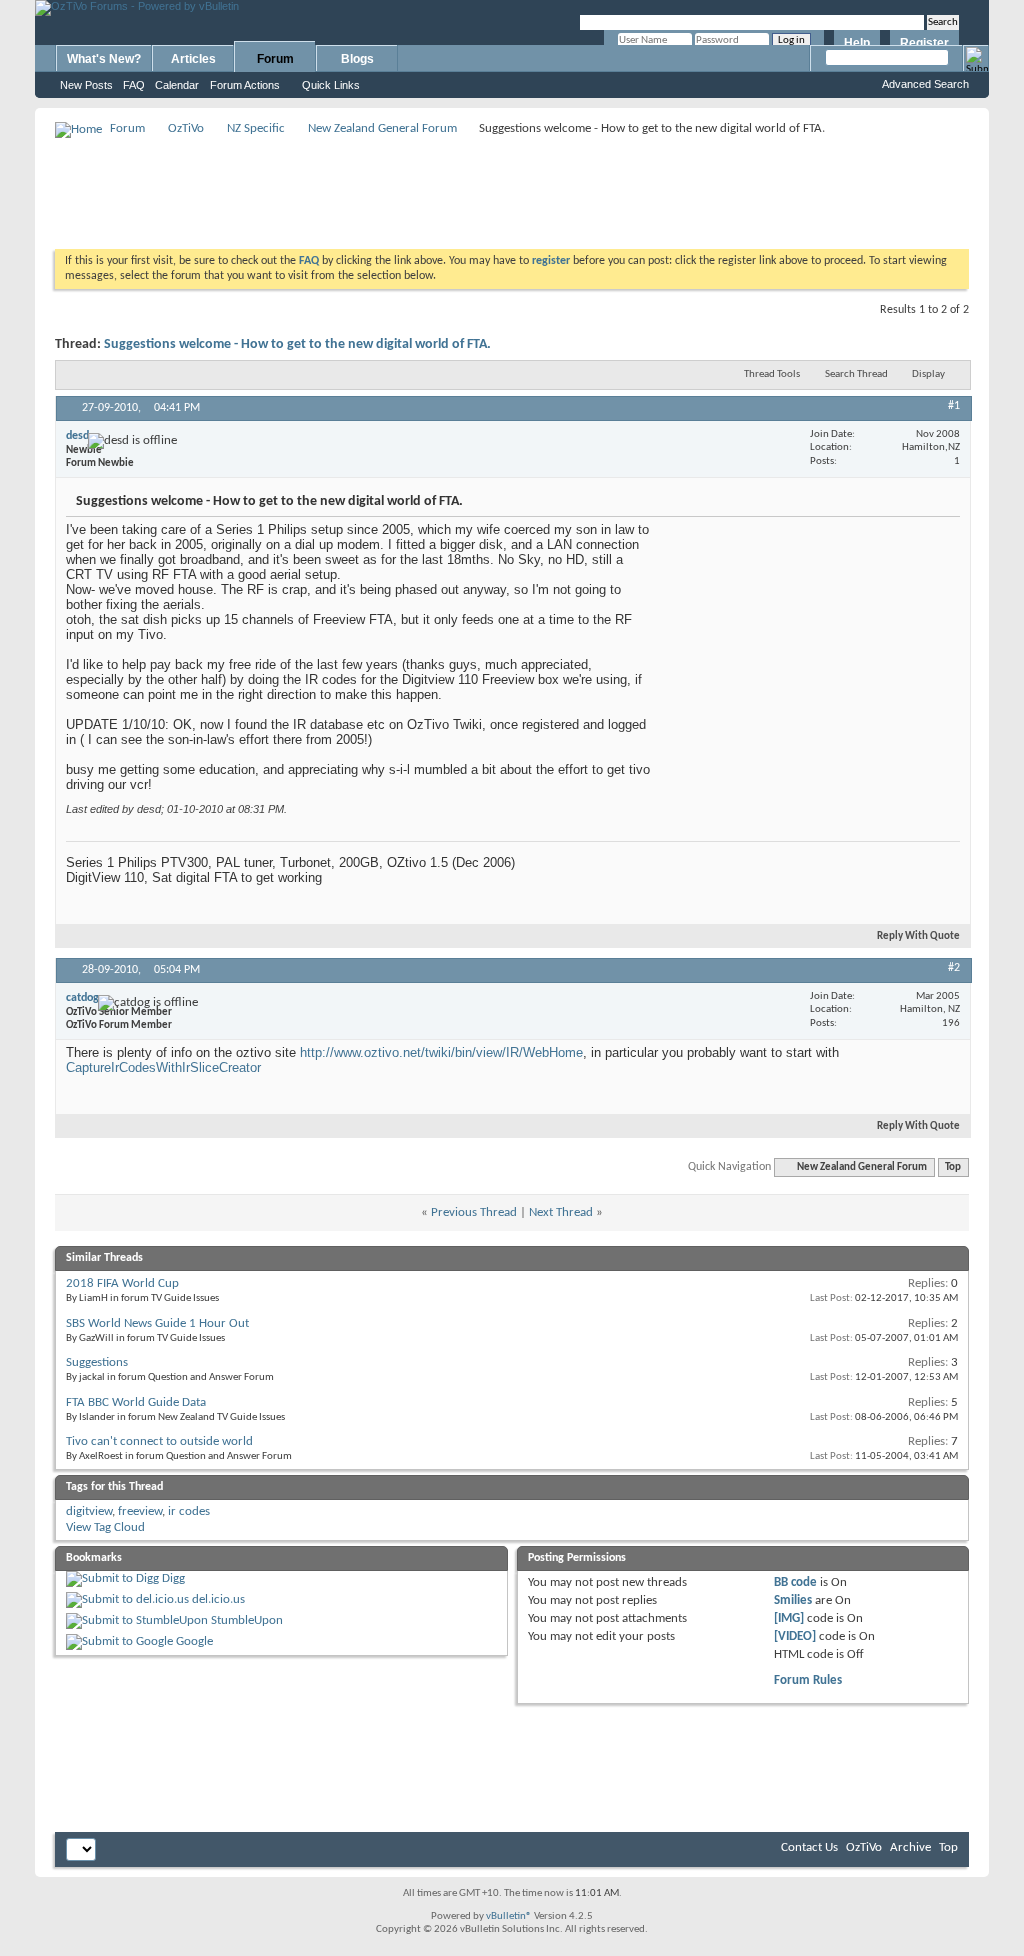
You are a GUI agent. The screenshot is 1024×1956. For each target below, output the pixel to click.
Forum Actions (245, 85)
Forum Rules (808, 1680)
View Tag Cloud (105, 1527)
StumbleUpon (247, 1620)
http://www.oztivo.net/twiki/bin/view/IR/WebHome (441, 1052)
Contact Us (809, 1847)
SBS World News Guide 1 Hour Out (157, 1323)
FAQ (134, 85)
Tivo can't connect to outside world (159, 1441)
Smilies (793, 1600)
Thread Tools (772, 374)
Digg (173, 1578)
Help (857, 43)
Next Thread (561, 1212)
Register (924, 43)
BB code (795, 1582)
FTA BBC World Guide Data (136, 1402)
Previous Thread (474, 1212)
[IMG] (789, 1618)
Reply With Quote (918, 936)
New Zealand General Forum (382, 128)
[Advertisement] (512, 186)
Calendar (177, 85)
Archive (910, 1847)
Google (194, 1641)
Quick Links (331, 85)
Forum (275, 59)
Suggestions (97, 1362)
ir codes (189, 1511)
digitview (89, 1511)
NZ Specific (256, 128)
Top (953, 1167)
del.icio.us (218, 1599)
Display (928, 374)
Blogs (357, 59)
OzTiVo (186, 128)
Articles (193, 59)
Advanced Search (925, 84)
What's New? (104, 59)
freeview (140, 1511)
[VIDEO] (795, 1636)
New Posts (86, 85)
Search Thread (856, 374)
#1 (954, 406)
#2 (954, 968)
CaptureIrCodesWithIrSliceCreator (163, 1067)
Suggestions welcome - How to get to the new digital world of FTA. (297, 344)
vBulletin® (509, 1916)
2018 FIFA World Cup (122, 1283)
